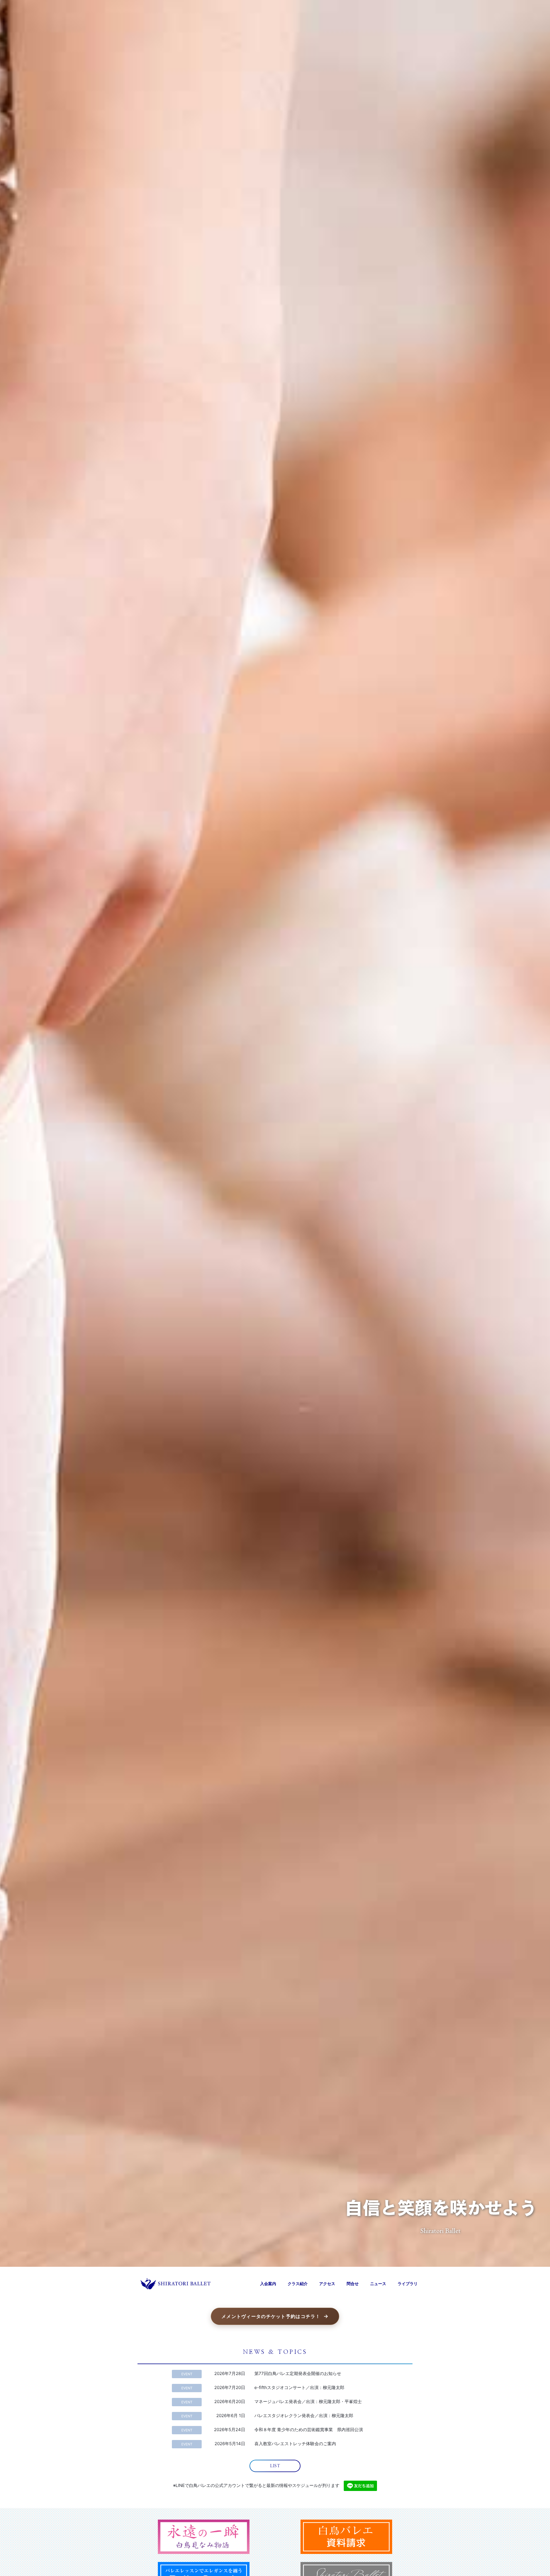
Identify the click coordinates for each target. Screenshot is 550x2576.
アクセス (327, 2284)
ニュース (378, 2284)
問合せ (353, 2284)
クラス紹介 (298, 2284)
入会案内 (268, 2284)
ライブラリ (408, 2284)
